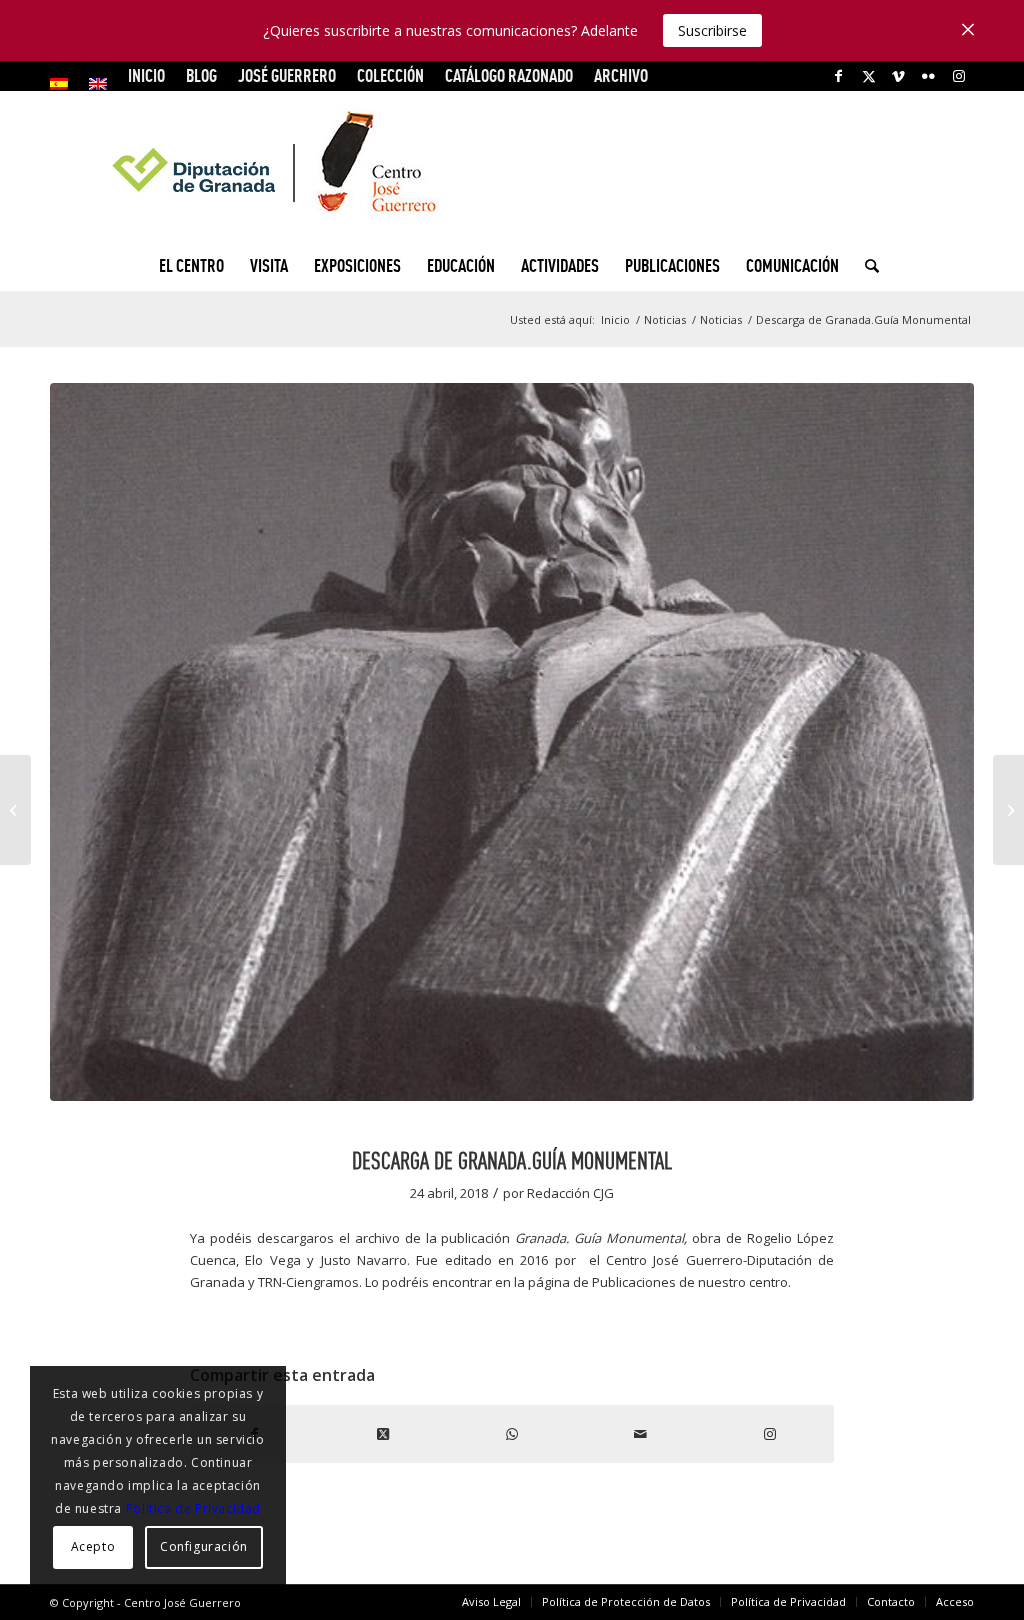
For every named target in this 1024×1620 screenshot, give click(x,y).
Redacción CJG (570, 1193)
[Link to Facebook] (838, 76)
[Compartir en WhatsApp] (512, 1434)
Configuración (204, 1546)
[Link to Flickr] (928, 76)
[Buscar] (865, 266)
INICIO (146, 75)
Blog (201, 75)
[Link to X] (868, 76)
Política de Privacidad (193, 1508)
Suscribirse (712, 30)
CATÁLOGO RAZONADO (509, 75)
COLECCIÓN (390, 75)
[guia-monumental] (512, 742)
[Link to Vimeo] (898, 76)
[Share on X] (383, 1434)
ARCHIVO (621, 75)
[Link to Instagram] (959, 76)
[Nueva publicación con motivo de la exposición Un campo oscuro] (15, 810)
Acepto (93, 1546)
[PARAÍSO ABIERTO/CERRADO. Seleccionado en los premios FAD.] (1008, 810)
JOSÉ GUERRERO (287, 75)
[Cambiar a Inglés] (98, 84)
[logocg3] (512, 166)
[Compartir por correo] (640, 1434)
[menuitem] (64, 84)
